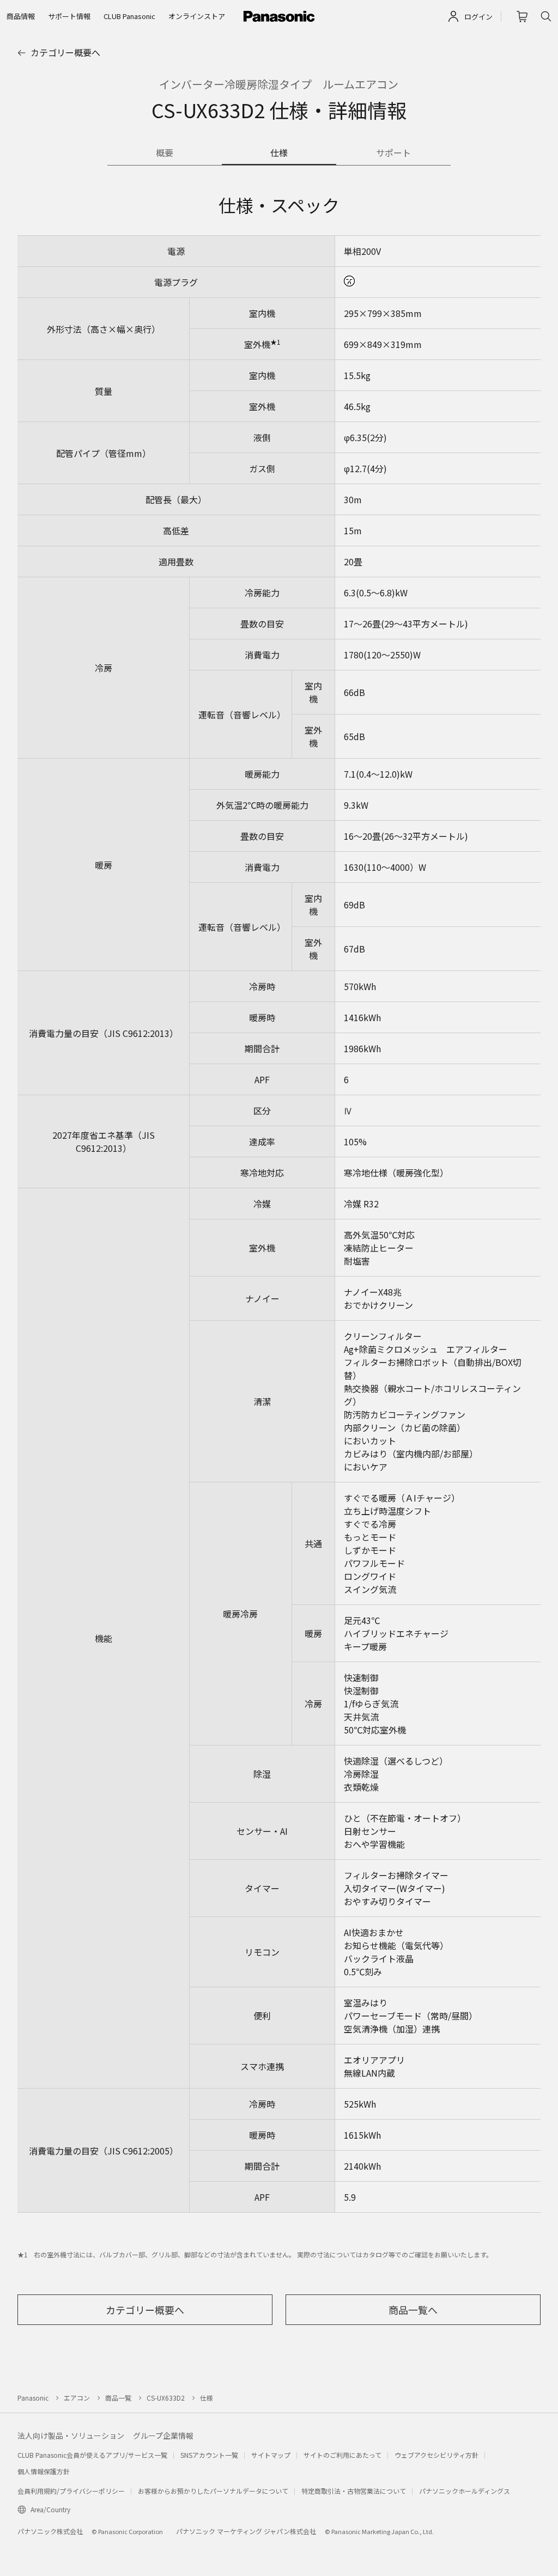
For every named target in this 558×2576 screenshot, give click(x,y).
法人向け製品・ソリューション (71, 2435)
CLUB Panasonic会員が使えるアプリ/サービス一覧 (92, 2455)
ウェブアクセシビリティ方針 (436, 2455)
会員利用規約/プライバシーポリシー (71, 2491)
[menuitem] (21, 16)
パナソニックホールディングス (465, 2491)
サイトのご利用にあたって (342, 2455)
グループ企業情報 (163, 2435)
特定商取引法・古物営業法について (354, 2491)
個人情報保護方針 (44, 2471)
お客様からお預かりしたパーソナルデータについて (213, 2491)
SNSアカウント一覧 (209, 2455)
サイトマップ (271, 2455)
